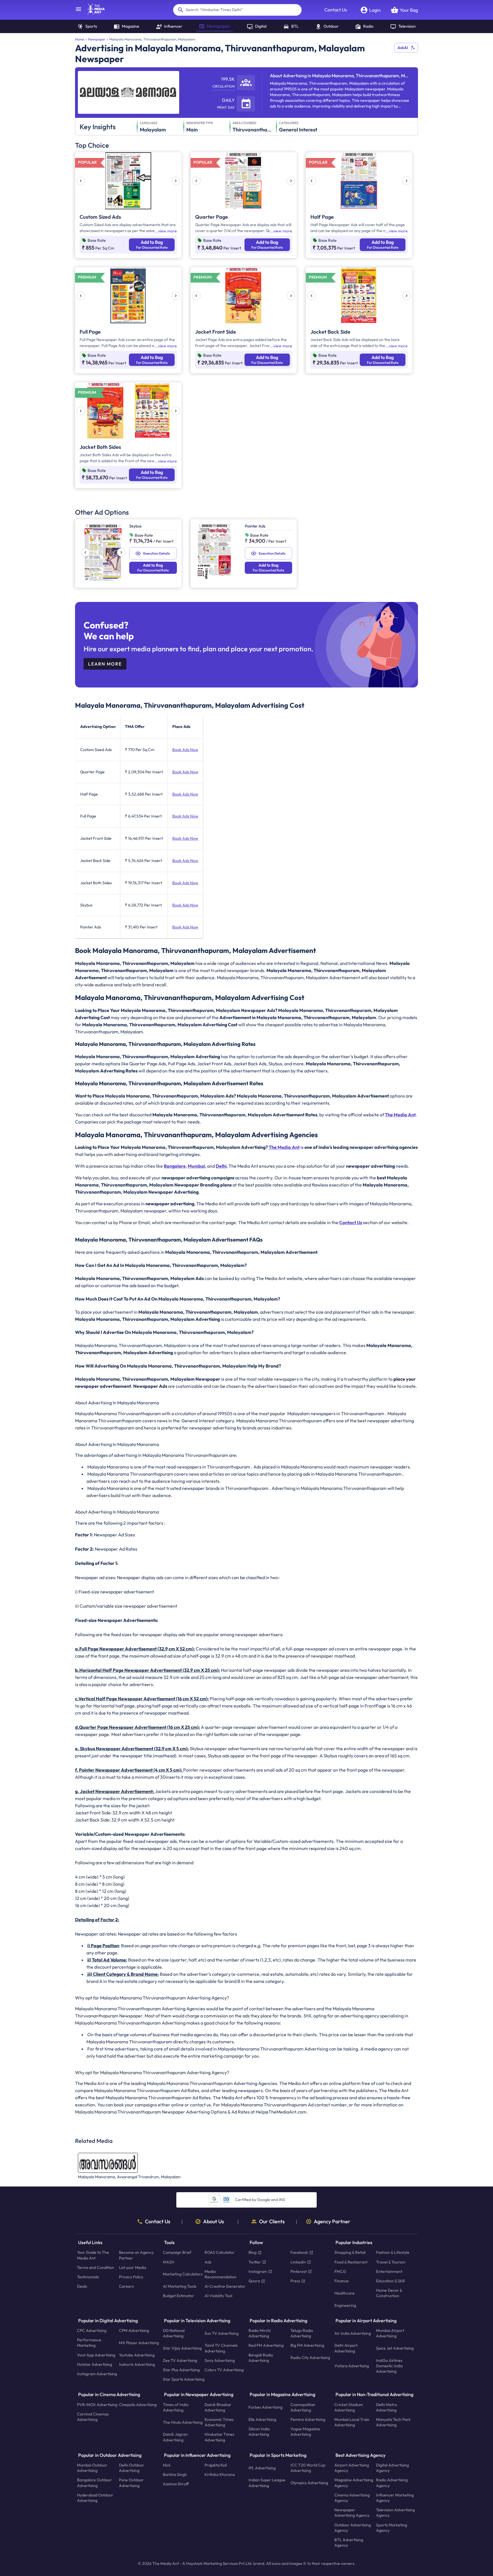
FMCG (340, 2271)
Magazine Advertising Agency (354, 2483)
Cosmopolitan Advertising (303, 2407)
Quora (254, 2281)
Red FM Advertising (266, 2346)
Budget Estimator (178, 2296)
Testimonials (88, 2277)
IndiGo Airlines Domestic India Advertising (389, 2366)
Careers (126, 2287)
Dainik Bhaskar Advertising (218, 2407)
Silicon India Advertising (259, 2432)
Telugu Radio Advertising (302, 2333)
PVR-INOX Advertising (97, 2405)
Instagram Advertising (97, 2374)
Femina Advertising (308, 2419)
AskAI (403, 48)
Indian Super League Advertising (267, 2483)
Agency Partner (332, 2222)
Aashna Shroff (176, 2484)
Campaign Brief (177, 2253)
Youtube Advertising (137, 2355)
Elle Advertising (262, 2419)
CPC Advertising (92, 2330)
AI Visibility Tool (218, 2296)
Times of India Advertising (176, 2407)
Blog (252, 2253)
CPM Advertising (134, 2330)
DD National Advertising (174, 2333)
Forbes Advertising (265, 2407)
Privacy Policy (131, 2277)
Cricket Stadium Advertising (349, 2407)
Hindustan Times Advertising (219, 2437)
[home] (93, 13)
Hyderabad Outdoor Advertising (95, 2498)
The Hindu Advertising (183, 2422)
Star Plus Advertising (181, 2370)
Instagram (258, 2271)
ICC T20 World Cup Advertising (308, 2468)
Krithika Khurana (220, 2475)
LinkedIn (298, 2262)
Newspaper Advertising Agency (352, 2513)
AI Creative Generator (225, 2287)
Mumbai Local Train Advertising (352, 2422)
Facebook (299, 2253)
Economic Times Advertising (219, 2422)
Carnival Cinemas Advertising (93, 2417)
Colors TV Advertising (224, 2370)
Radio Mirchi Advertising (260, 2333)
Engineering (345, 2305)
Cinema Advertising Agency (352, 2498)
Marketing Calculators (183, 2274)
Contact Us (336, 10)
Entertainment (389, 2271)
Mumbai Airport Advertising (390, 2333)
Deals (82, 2287)
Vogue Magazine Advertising (305, 2432)
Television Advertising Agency (395, 2513)
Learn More (105, 664)
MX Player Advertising (139, 2343)
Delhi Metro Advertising (387, 2407)
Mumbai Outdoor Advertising (92, 2468)
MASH (169, 2262)
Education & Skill (390, 2281)
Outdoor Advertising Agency (353, 2528)
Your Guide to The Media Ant (93, 2255)
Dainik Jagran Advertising (175, 2437)
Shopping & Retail (350, 2253)
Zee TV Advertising (180, 2360)
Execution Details (156, 553)
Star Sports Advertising (184, 2380)
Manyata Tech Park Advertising (393, 2422)
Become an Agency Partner (136, 2255)
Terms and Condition (96, 2267)
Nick (167, 2465)
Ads (208, 2262)
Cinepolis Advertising (138, 2405)
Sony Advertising (220, 2360)
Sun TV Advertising (222, 2333)
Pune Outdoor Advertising (131, 2483)
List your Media (133, 2267)
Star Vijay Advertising (182, 2348)
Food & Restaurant (351, 2262)
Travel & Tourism (391, 2262)
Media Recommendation (221, 2274)
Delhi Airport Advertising (346, 2348)
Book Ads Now (185, 750)
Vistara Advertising (352, 2366)
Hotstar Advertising (95, 2364)
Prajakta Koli (216, 2465)
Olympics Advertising (309, 2483)
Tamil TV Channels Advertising (221, 2348)
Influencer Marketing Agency (395, 2498)
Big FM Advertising (307, 2346)
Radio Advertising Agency (392, 2483)
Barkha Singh (175, 2475)
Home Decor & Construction (389, 2293)
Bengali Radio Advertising (261, 2358)
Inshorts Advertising (137, 2364)
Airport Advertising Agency (352, 2468)
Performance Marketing (89, 2343)
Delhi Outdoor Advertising (132, 2468)
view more (167, 231)
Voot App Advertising (96, 2355)
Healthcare (345, 2293)
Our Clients (272, 2222)
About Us (214, 2222)
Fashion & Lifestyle (393, 2253)
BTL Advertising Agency (349, 2542)
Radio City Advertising (310, 2358)
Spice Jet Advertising (395, 2348)
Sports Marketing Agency (392, 2528)
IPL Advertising (262, 2468)
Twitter (255, 2262)
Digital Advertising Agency (392, 2468)
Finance (342, 2281)
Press (295, 2281)
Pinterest (299, 2271)
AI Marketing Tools (180, 2287)
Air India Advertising (353, 2333)
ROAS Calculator (220, 2253)
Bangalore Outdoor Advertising (94, 2483)
